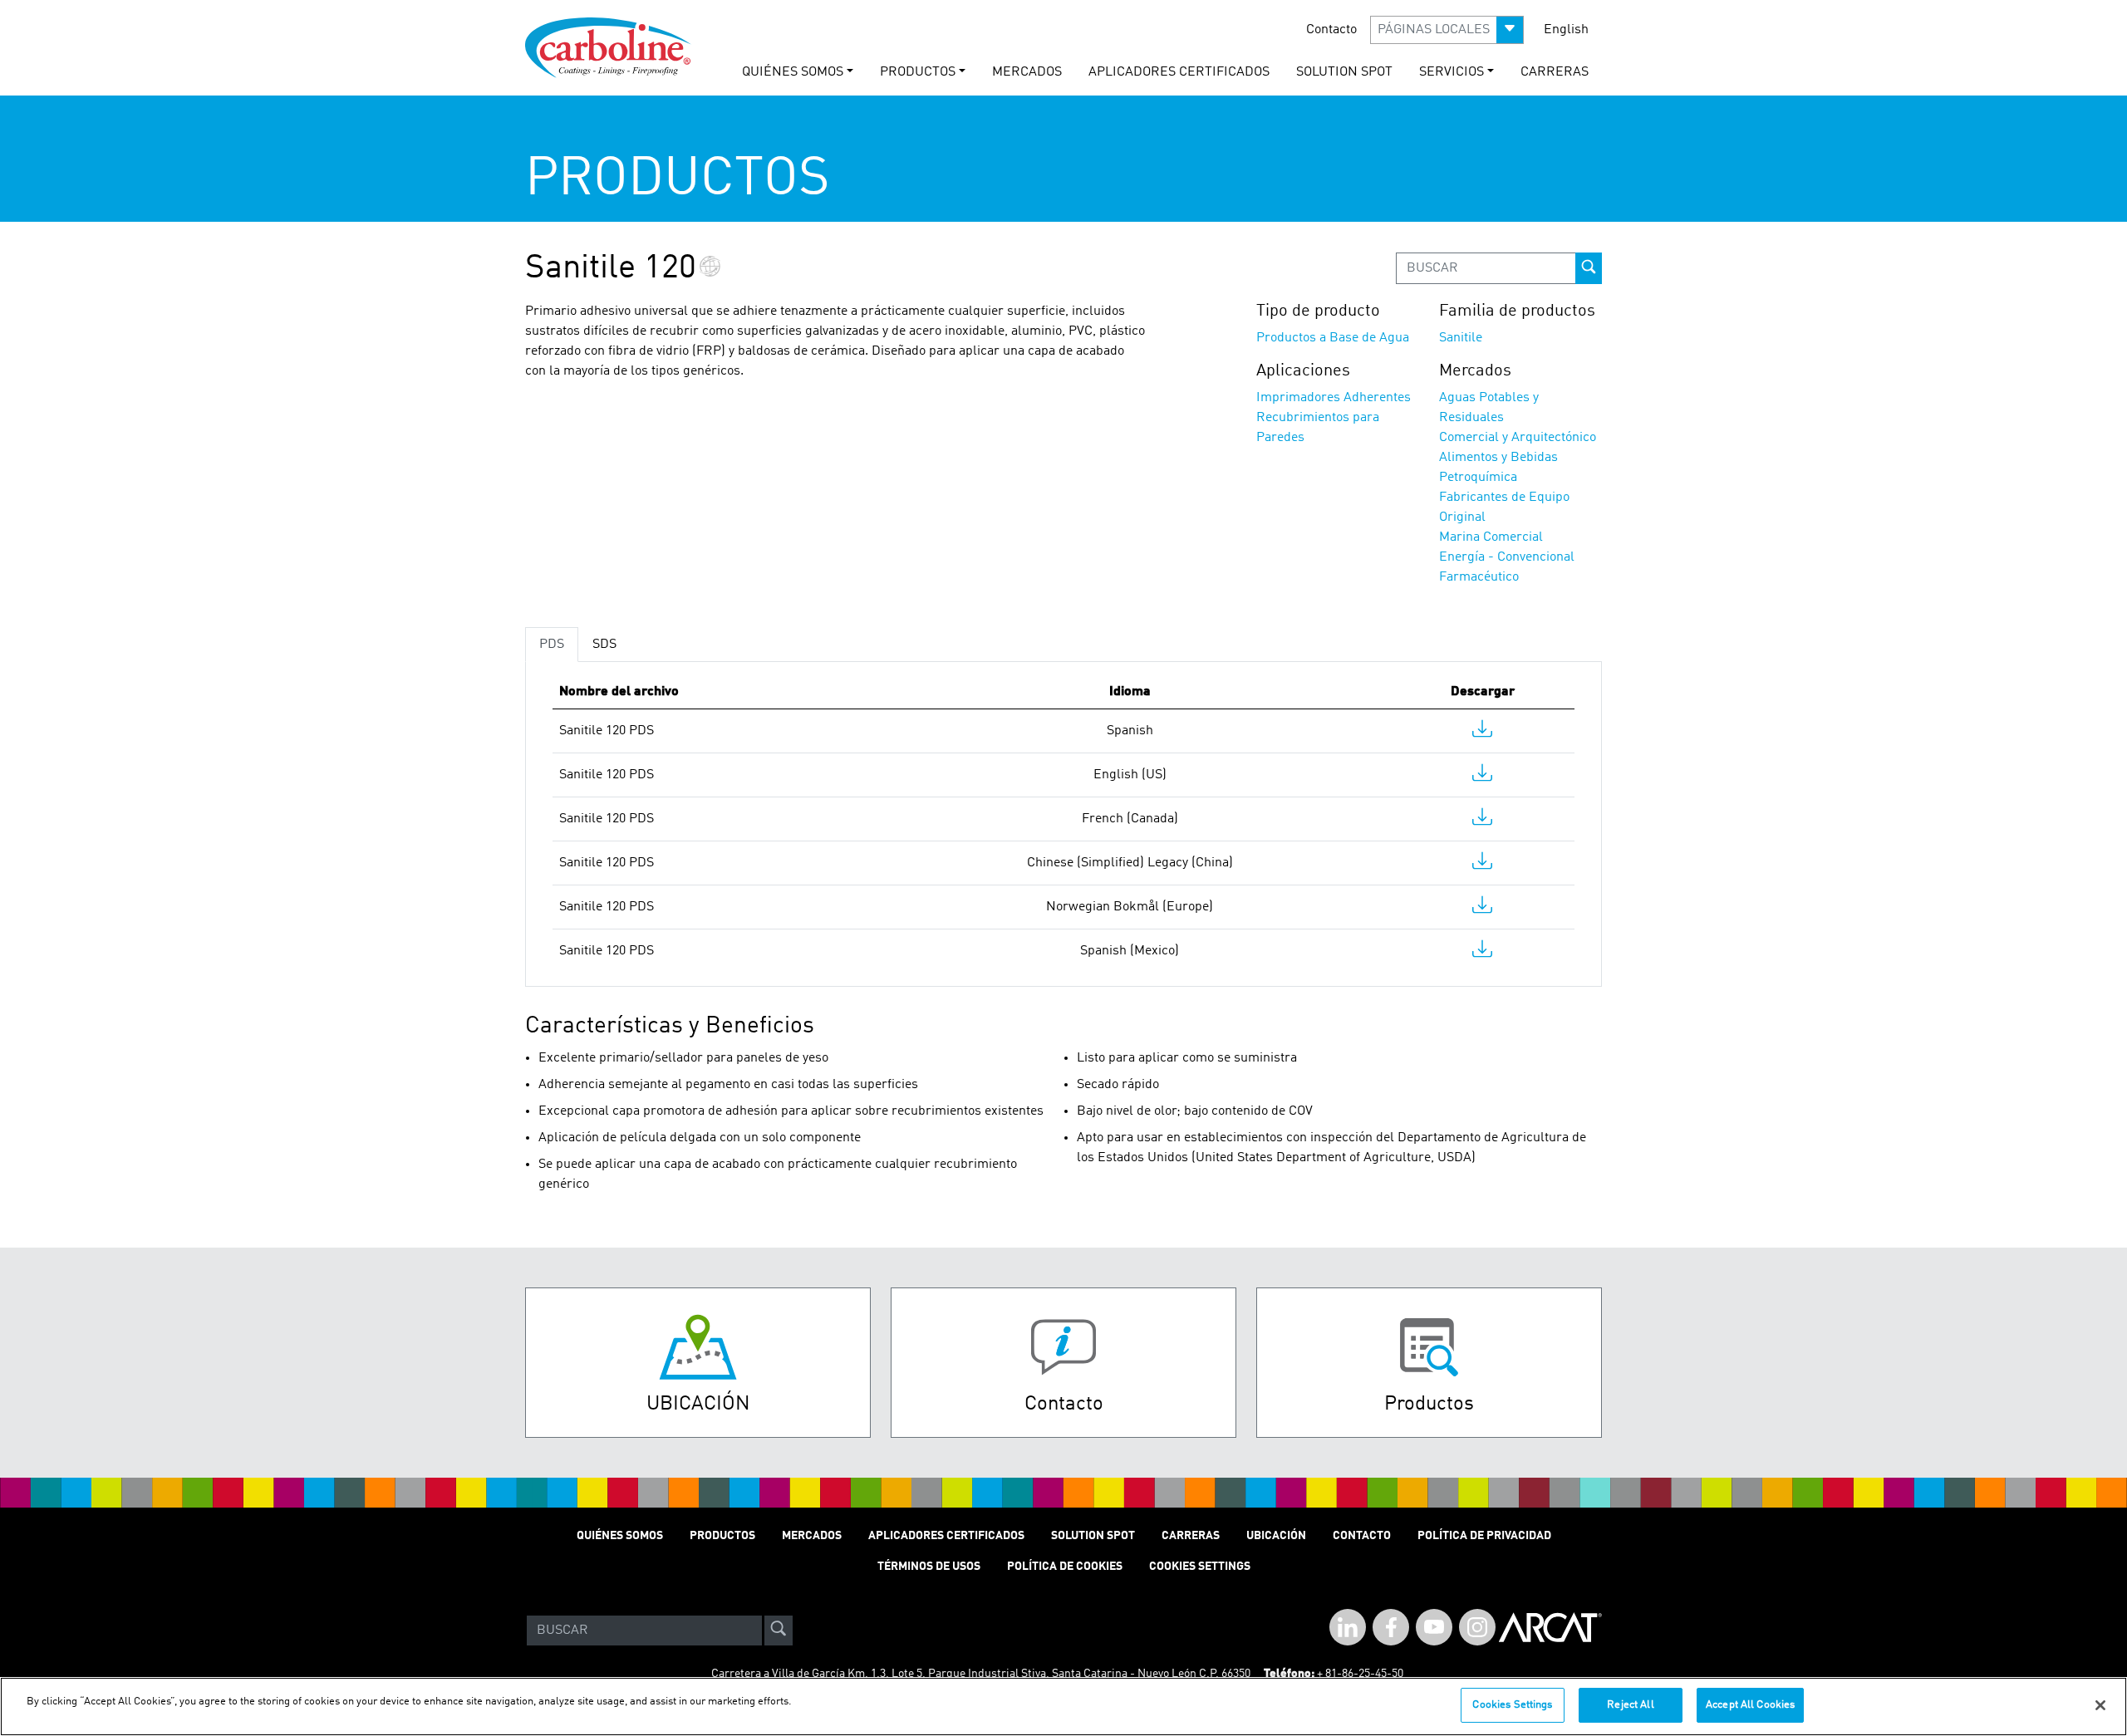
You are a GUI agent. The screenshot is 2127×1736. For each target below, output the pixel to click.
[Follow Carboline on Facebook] (1391, 1627)
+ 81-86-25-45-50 (1360, 1674)
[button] (1447, 30)
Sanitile (1461, 338)
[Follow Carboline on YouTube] (1434, 1627)
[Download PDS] (1482, 733)
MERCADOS (1027, 72)
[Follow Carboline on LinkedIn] (1348, 1627)
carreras (1555, 72)
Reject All (1630, 1705)
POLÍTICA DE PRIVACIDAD (1484, 1536)
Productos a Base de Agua (1333, 338)
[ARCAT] (1550, 1631)
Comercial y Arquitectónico (1518, 438)
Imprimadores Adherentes (1334, 398)
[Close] (2100, 1705)
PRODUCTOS (722, 1536)
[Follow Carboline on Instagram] (1477, 1627)
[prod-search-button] (1589, 268)
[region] (1063, 1707)
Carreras (1191, 1536)
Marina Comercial (1491, 537)
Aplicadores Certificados (1179, 72)
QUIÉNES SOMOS (620, 1536)
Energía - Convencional (1507, 557)
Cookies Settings (1512, 1705)
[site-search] (779, 1631)
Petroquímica (1478, 478)
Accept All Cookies (1750, 1705)
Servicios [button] (1452, 72)
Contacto (1331, 30)
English (1566, 30)
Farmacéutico (1479, 577)
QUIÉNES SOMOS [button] (793, 72)
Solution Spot (1093, 1536)
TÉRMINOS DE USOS (929, 1567)
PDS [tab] (552, 645)
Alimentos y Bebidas (1498, 458)
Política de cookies (1065, 1567)
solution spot (1344, 72)
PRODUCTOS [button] (918, 72)
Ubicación (1276, 1536)
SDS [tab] (604, 645)
